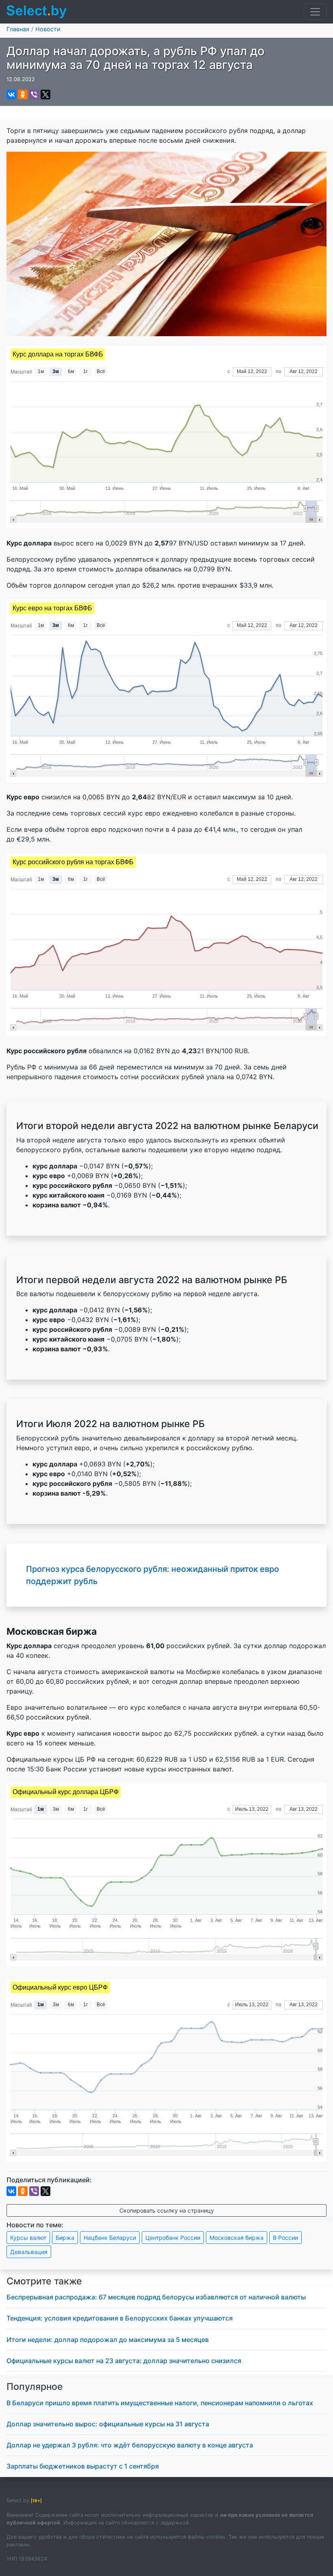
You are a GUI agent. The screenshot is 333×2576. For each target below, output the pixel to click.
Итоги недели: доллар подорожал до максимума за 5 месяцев (108, 2340)
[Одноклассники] (23, 94)
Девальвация (29, 2252)
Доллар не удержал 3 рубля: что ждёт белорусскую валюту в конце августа (130, 2445)
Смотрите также (44, 2281)
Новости (48, 29)
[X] (45, 94)
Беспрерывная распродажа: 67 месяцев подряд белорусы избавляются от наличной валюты (156, 2297)
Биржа (65, 2238)
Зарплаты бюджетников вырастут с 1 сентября (83, 2466)
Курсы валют (28, 2238)
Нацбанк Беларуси (110, 2238)
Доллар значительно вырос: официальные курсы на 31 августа (108, 2424)
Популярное (35, 2387)
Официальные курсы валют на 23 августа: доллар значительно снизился (124, 2361)
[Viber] (34, 94)
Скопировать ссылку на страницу (167, 2210)
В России (285, 2238)
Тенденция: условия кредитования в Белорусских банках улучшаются (120, 2318)
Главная (18, 29)
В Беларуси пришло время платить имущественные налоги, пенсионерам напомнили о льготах (160, 2403)
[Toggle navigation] (315, 12)
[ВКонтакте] (11, 94)
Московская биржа (237, 2238)
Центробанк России (173, 2238)
